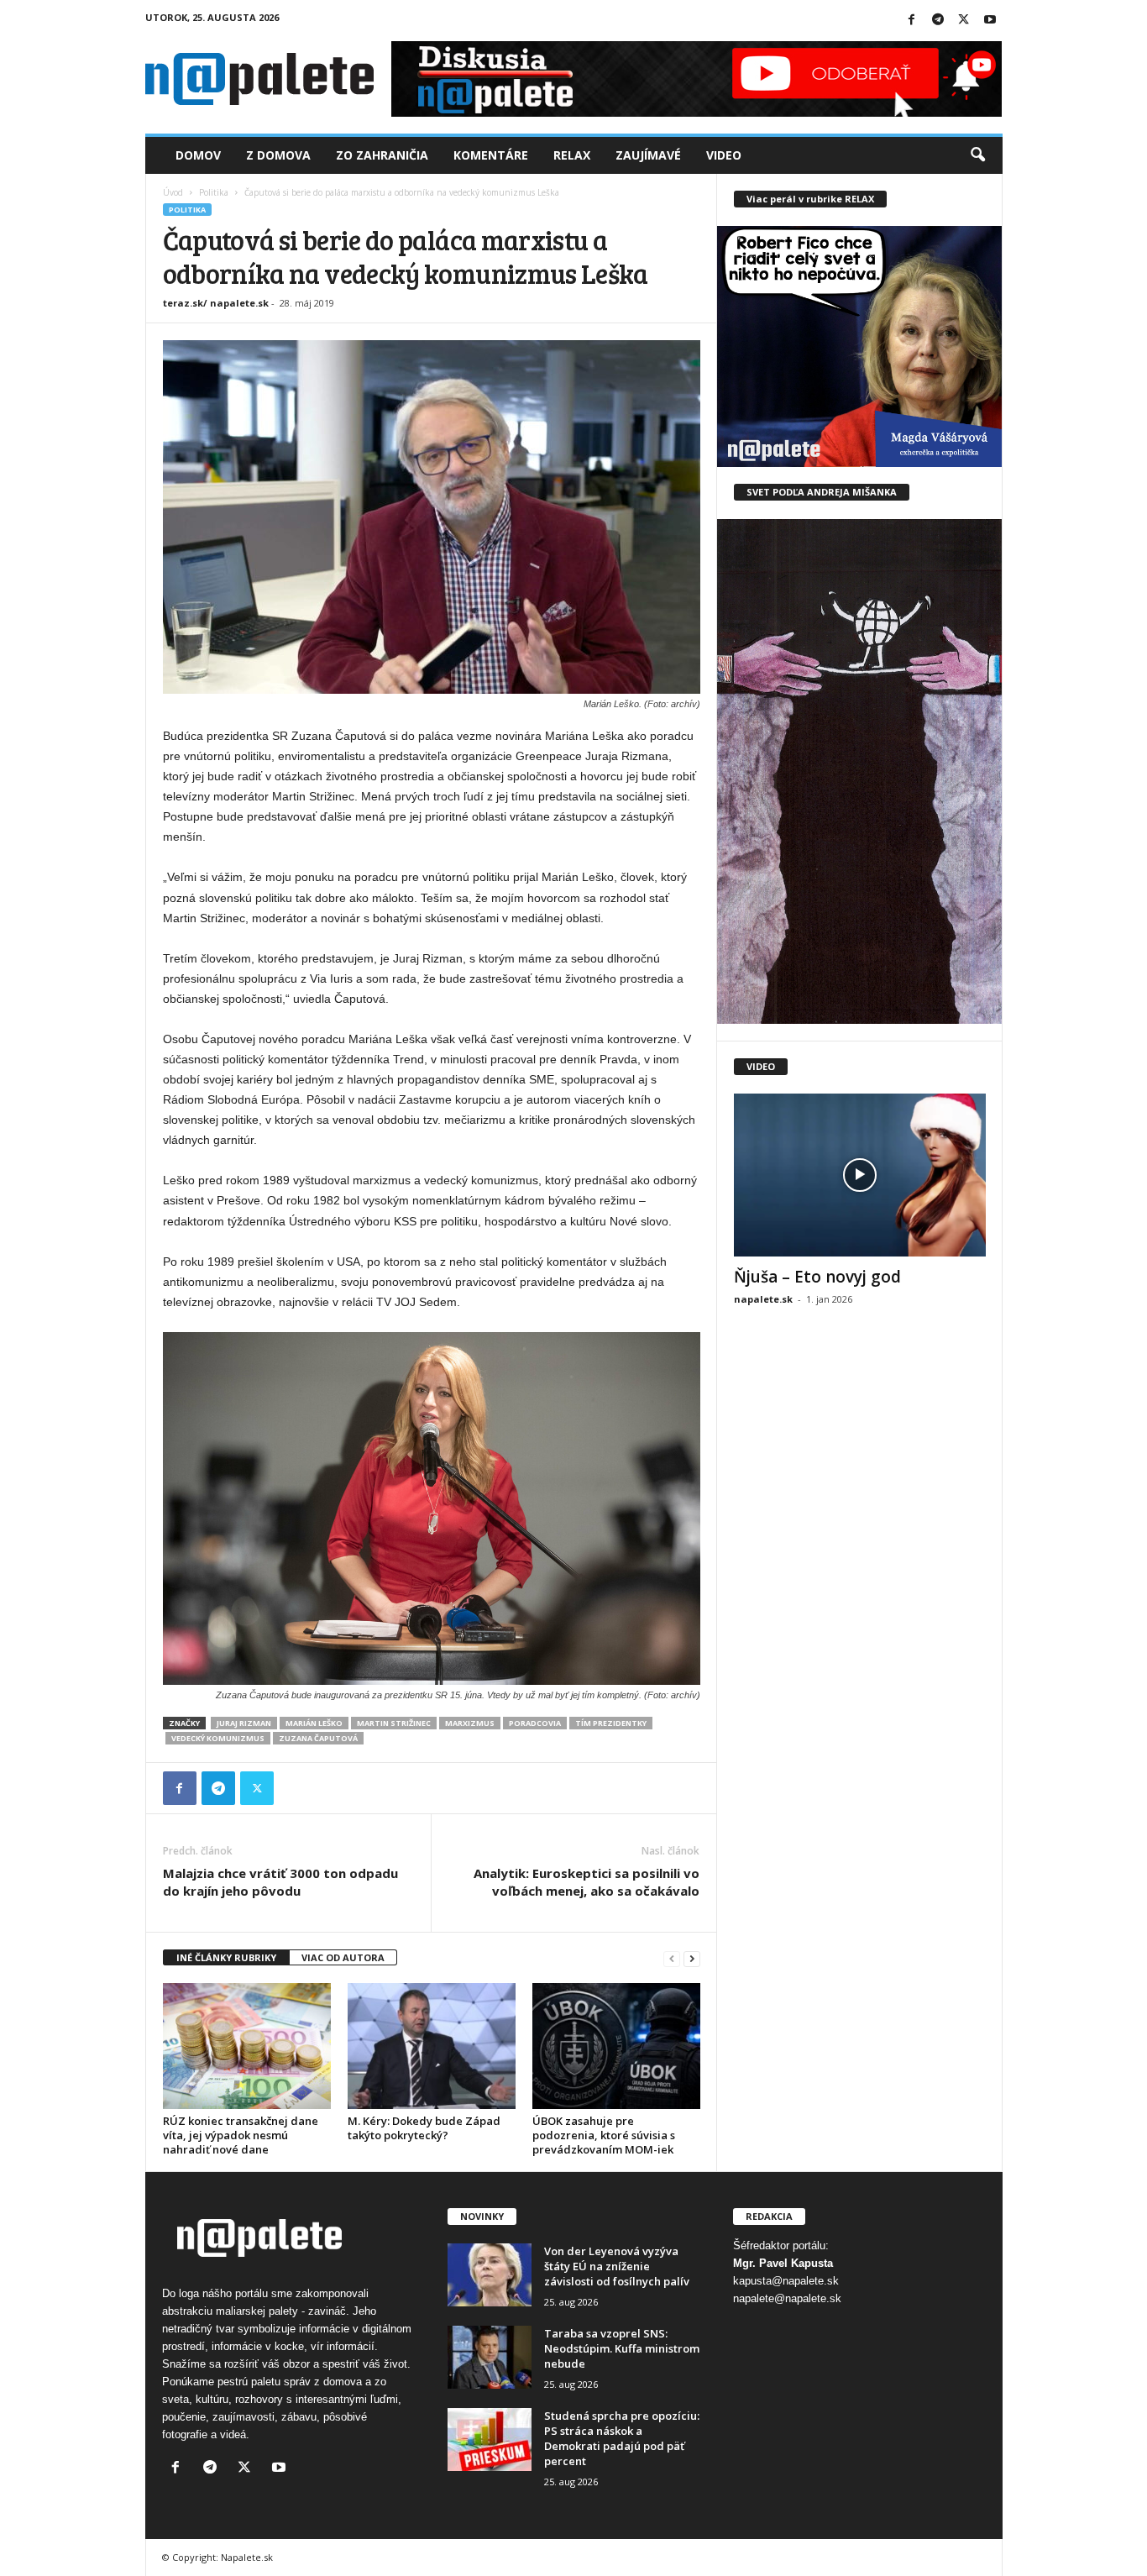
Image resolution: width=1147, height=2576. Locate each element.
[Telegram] (938, 21)
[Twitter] (964, 21)
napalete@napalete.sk (787, 2298)
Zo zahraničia (382, 155)
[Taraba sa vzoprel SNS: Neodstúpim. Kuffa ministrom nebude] (490, 2357)
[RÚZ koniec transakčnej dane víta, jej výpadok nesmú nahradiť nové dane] (247, 2046)
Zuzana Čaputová (318, 1738)
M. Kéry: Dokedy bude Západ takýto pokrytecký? (424, 2128)
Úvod (173, 192)
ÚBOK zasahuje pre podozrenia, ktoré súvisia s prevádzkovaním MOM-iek (604, 2135)
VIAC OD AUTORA (343, 1957)
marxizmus (470, 1723)
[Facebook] (912, 21)
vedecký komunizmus (218, 1738)
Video (724, 155)
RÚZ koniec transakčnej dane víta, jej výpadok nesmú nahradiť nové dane (241, 2135)
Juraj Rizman (244, 1723)
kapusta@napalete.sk (786, 2281)
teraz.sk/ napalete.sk (216, 303)
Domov (198, 155)
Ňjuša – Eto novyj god (817, 1277)
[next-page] (692, 1958)
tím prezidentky (611, 1723)
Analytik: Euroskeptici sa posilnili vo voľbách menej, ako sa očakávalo (587, 1882)
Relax (572, 155)
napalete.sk (763, 1299)
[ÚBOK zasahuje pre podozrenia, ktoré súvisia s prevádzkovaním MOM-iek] (616, 2046)
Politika (214, 192)
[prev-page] (672, 1958)
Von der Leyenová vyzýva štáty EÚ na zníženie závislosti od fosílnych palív (617, 2266)
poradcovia (535, 1723)
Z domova (278, 155)
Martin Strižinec (394, 1723)
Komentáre (491, 155)
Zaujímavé (648, 155)
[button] (977, 155)
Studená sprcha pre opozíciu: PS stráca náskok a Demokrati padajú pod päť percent (622, 2438)
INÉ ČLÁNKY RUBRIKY (226, 1957)
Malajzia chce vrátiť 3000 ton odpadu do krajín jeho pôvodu (280, 1882)
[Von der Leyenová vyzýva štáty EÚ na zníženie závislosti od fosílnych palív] (490, 2275)
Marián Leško (314, 1723)
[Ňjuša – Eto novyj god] (860, 1175)
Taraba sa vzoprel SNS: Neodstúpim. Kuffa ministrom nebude (622, 2348)
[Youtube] (990, 21)
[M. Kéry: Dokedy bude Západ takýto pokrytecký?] (432, 2046)
